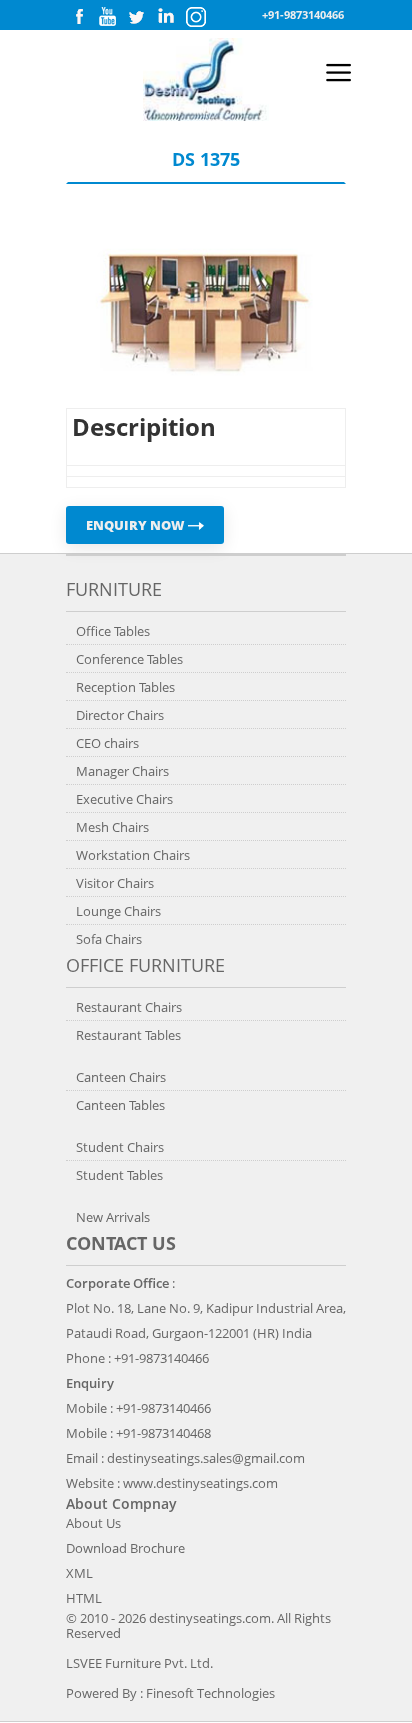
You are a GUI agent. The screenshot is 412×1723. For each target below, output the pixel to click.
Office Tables (113, 631)
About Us (93, 1523)
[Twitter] (136, 21)
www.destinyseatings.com (200, 1483)
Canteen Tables (120, 1105)
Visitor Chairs (115, 883)
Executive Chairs (124, 799)
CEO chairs (107, 743)
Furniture (114, 589)
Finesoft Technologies (210, 1693)
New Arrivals (113, 1217)
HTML (84, 1598)
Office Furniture (145, 965)
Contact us (121, 1243)
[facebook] (79, 21)
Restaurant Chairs (129, 1007)
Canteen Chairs (121, 1077)
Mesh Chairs (112, 827)
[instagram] (196, 22)
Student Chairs (120, 1147)
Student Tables (119, 1175)
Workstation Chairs (133, 855)
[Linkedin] (166, 21)
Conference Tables (129, 659)
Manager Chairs (122, 771)
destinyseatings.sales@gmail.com (206, 1458)
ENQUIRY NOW (137, 525)
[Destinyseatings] (206, 116)
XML (79, 1573)
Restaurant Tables (128, 1035)
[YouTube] (107, 21)
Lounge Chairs (118, 911)
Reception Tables (125, 687)
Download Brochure (125, 1548)
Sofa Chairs (109, 939)
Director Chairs (120, 715)
